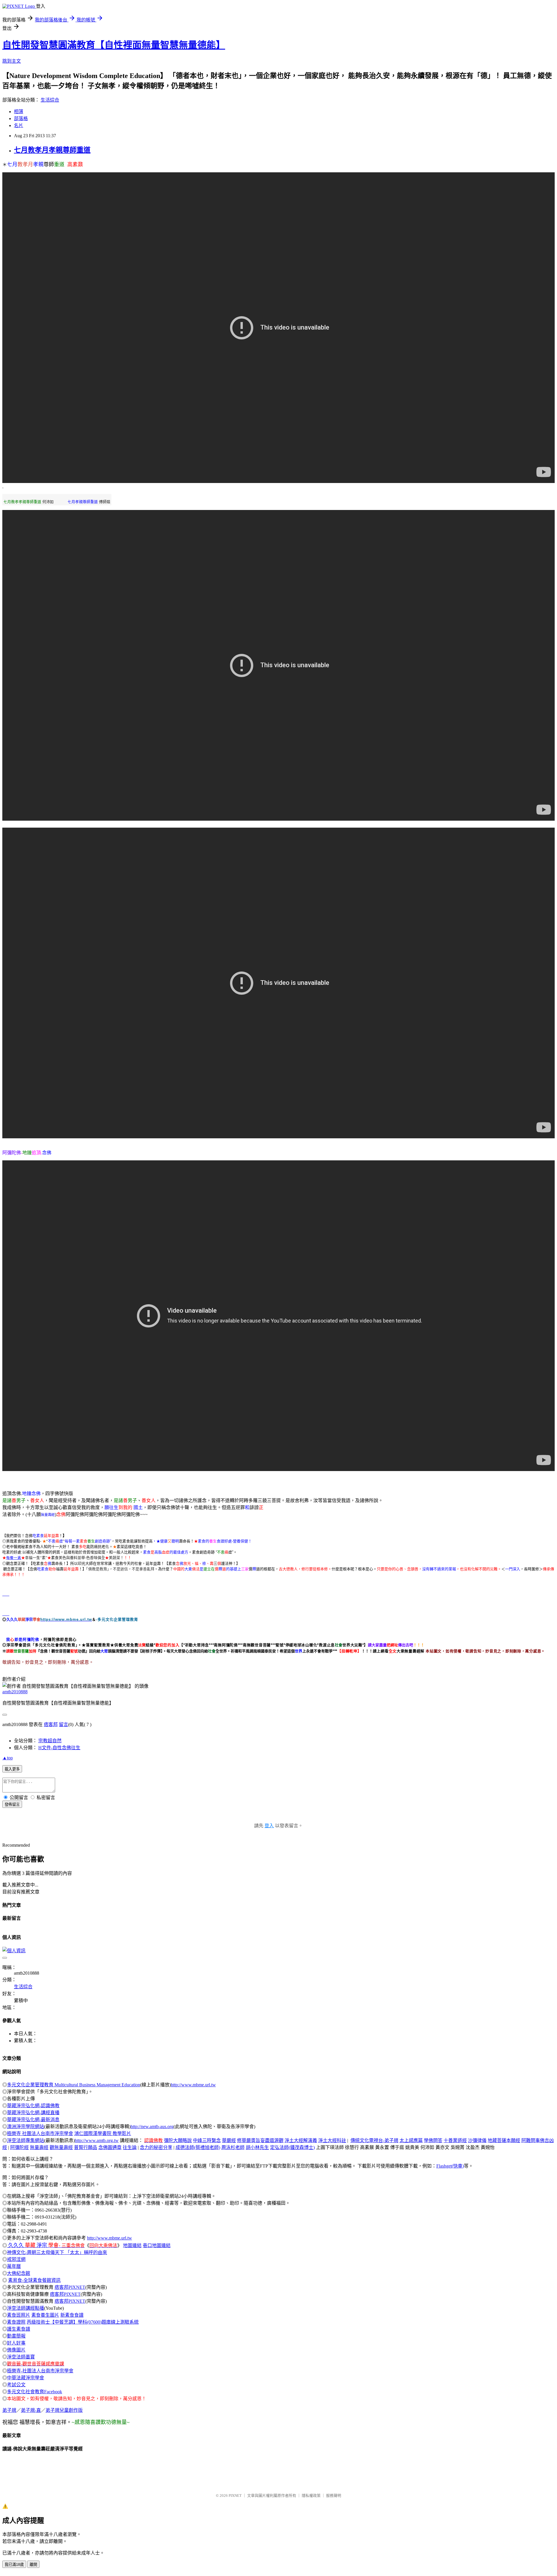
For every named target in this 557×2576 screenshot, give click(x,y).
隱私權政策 (311, 2495)
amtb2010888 (15, 1692)
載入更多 (12, 1769)
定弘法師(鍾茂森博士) (292, 2147)
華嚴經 (229, 2140)
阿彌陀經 (19, 2147)
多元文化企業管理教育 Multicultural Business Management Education (74, 2085)
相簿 (19, 112)
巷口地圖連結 (157, 2245)
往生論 (130, 2147)
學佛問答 (433, 2140)
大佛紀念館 (19, 2273)
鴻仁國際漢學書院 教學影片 (103, 2133)
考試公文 (16, 2385)
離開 (33, 2565)
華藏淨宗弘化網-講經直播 (33, 2113)
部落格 (21, 119)
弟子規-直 (31, 2410)
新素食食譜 (72, 2315)
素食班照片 (19, 2315)
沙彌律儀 (477, 2140)
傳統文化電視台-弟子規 (374, 2140)
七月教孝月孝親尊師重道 (52, 150)
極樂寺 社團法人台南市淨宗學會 (40, 2133)
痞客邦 (51, 1724)
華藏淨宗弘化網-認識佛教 (33, 2106)
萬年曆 (14, 2266)
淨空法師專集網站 (26, 2140)
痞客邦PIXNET (70, 2287)
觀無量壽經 (61, 2147)
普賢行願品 (86, 2147)
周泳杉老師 (233, 2147)
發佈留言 (12, 1805)
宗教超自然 (50, 1741)
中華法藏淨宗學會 (26, 2378)
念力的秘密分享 (156, 2147)
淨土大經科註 (332, 2140)
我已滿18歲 (14, 2565)
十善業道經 (455, 2140)
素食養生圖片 (45, 2315)
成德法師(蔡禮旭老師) (198, 2147)
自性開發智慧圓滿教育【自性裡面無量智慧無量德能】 (114, 45)
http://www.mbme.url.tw (193, 2085)
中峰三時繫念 (207, 2140)
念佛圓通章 (110, 2147)
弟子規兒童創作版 (64, 2410)
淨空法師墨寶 (21, 2357)
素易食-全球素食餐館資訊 (34, 2280)
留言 (64, 1724)
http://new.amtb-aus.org (152, 2127)
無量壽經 (48, 1515)
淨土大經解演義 (301, 2140)
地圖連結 (132, 2245)
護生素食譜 (19, 2329)
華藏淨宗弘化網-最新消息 (33, 2120)
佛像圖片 (16, 2350)
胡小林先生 (257, 2147)
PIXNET (235, 2495)
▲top (8, 1758)
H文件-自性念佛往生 (59, 1748)
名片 (19, 125)
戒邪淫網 (16, 2259)
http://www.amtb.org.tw (97, 2140)
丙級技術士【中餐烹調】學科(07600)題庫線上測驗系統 (83, 2322)
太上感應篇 (411, 2140)
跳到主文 (12, 61)
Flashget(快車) (450, 2166)
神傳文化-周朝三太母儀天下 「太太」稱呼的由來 (57, 2252)
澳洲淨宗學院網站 (26, 2127)
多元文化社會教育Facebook (35, 2392)
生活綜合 (50, 100)
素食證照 (16, 2322)
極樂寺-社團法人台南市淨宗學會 (40, 2371)
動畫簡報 (16, 2336)
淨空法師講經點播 (26, 2308)
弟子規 (9, 2410)
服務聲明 (334, 2495)
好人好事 (16, 2343)
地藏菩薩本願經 (504, 2140)
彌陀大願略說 (178, 2140)
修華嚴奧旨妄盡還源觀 (260, 2140)
